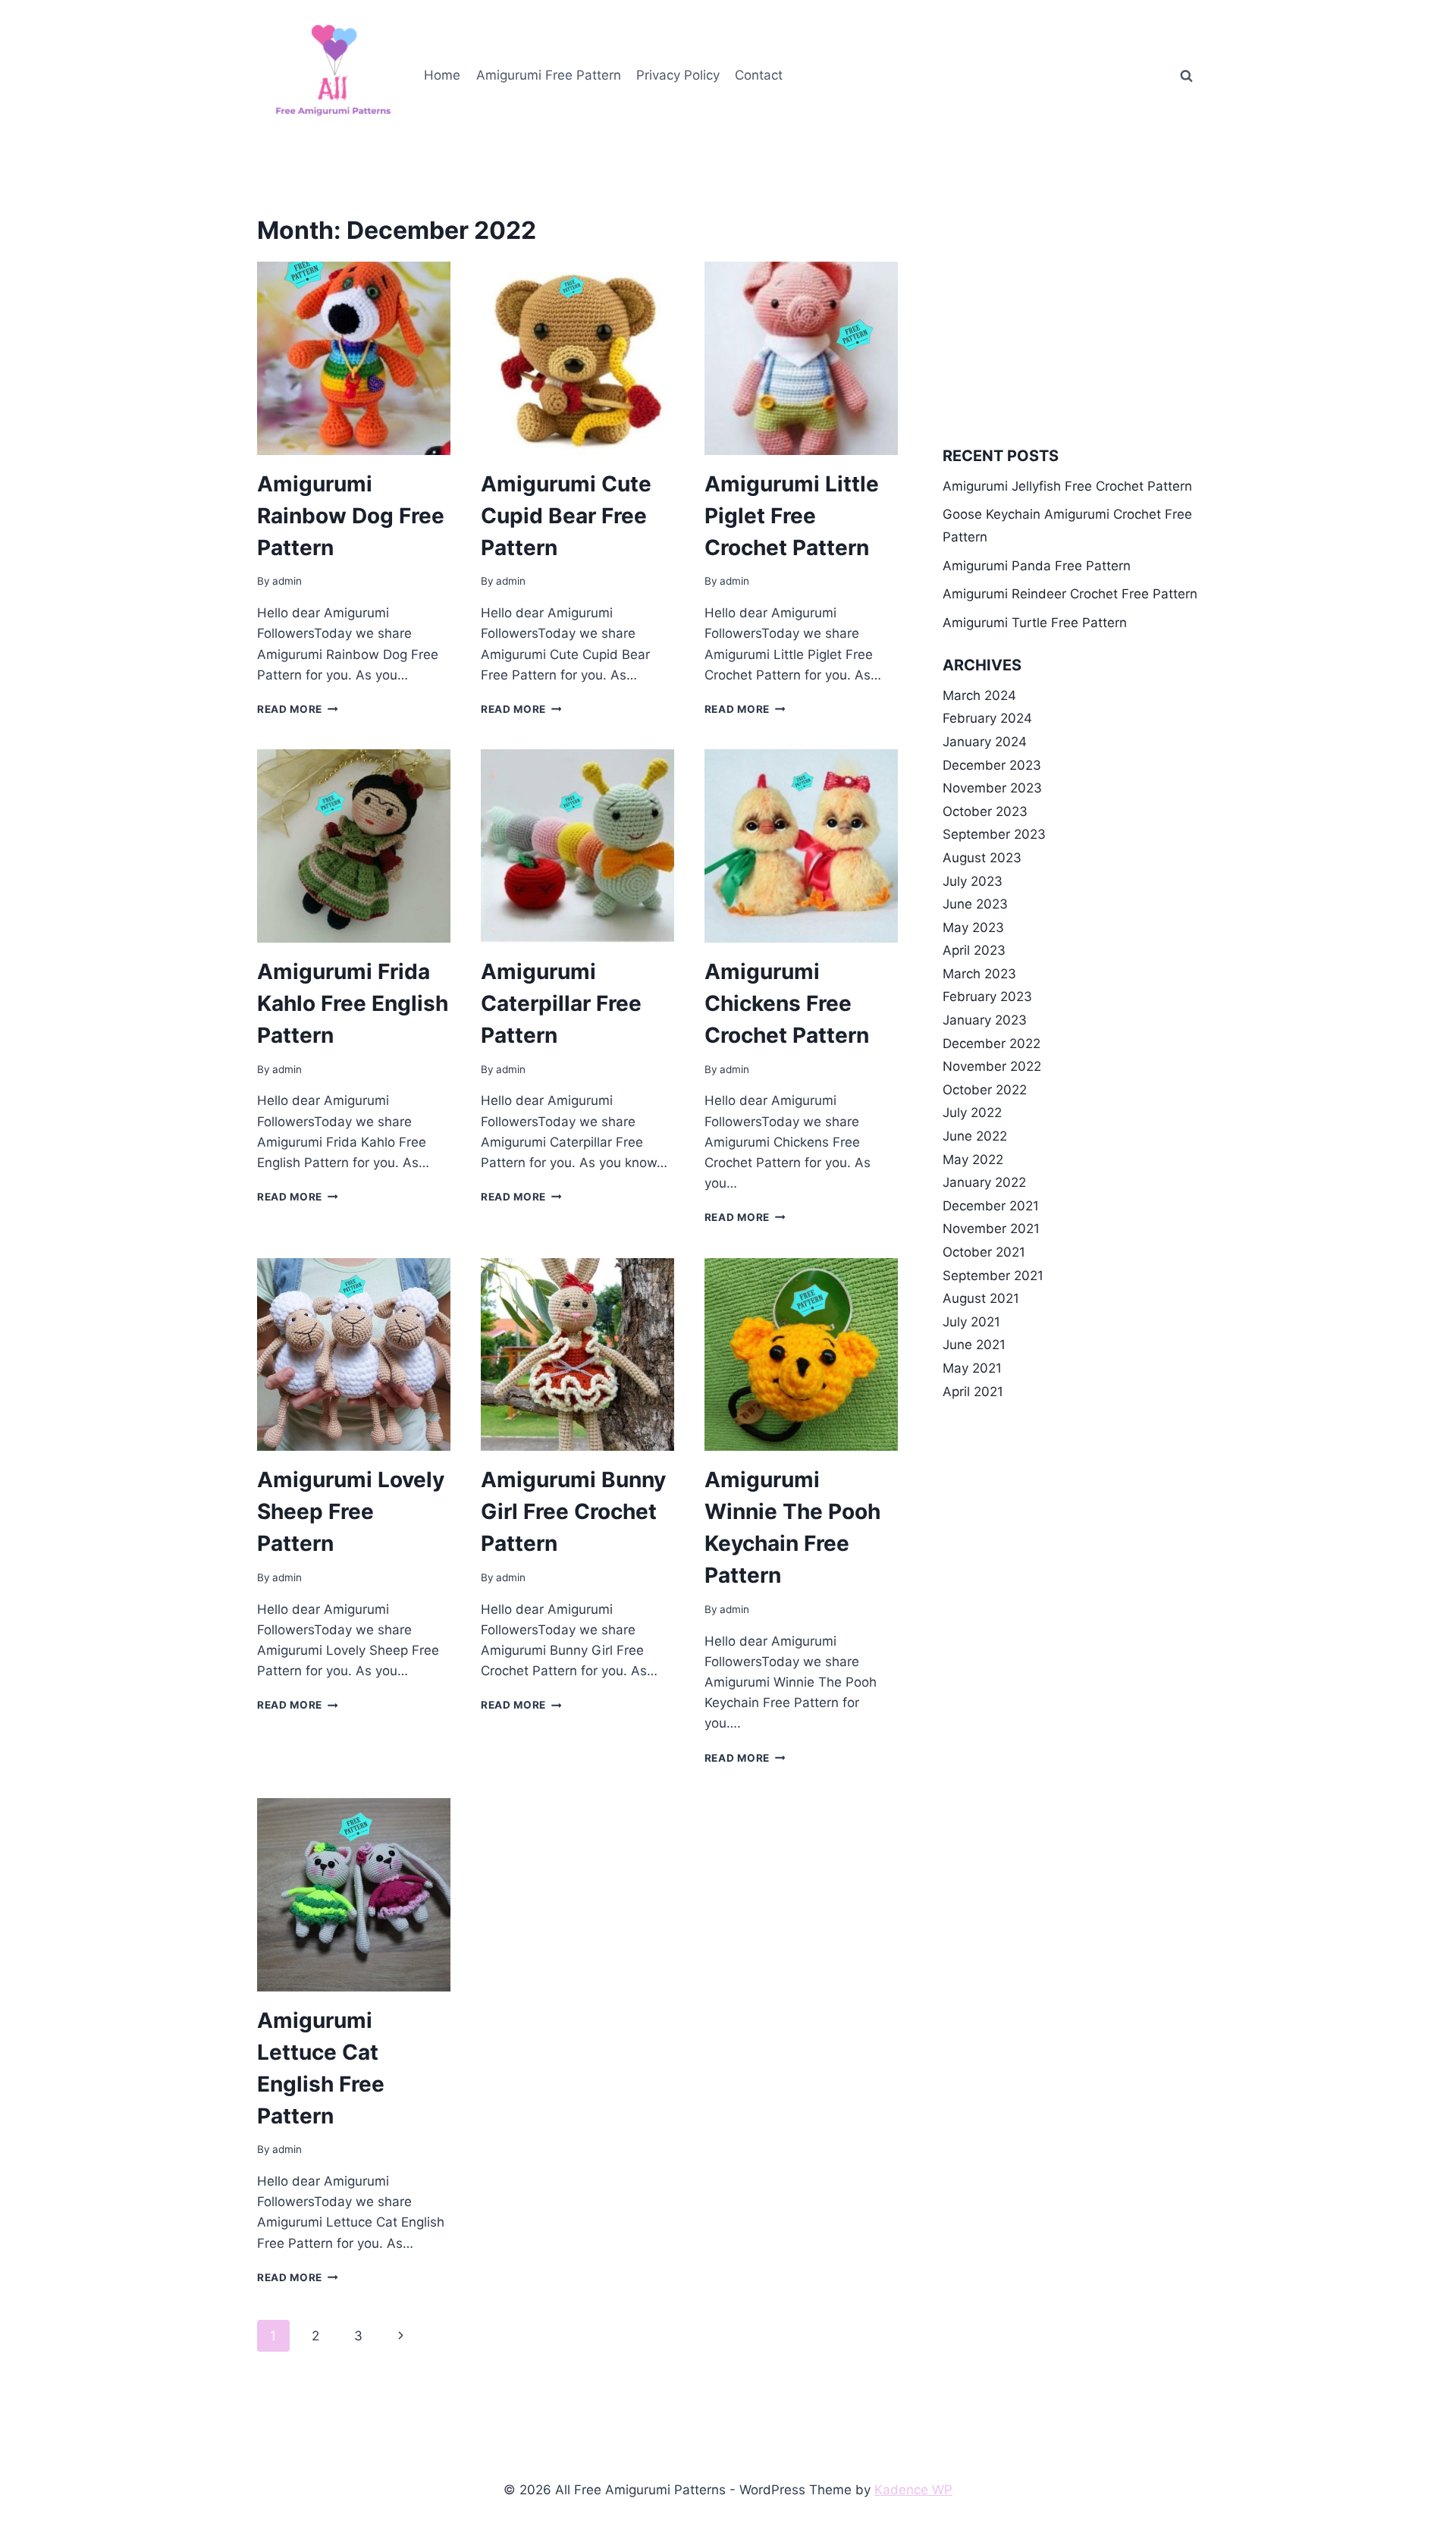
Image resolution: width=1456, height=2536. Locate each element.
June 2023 (975, 904)
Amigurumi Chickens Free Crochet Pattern (787, 1003)
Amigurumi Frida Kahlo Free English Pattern (353, 1003)
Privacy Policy (678, 75)
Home (442, 75)
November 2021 (991, 1229)
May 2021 (972, 1368)
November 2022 (992, 1066)
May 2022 (973, 1160)
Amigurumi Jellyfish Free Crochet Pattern (1067, 486)
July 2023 (973, 881)
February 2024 (987, 718)
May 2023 (973, 927)
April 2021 (973, 1392)
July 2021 (971, 1322)
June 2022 (975, 1136)
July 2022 (972, 1113)
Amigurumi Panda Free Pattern (1037, 566)
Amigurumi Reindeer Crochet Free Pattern (1070, 594)
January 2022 (984, 1182)
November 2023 (992, 788)
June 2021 (974, 1345)
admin (287, 581)
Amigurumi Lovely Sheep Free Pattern (351, 1511)
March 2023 (979, 974)
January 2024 (985, 742)
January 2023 (985, 1020)
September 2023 (994, 834)
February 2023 (987, 997)
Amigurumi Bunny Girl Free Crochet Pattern (573, 1511)
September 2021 (993, 1276)
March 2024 (979, 695)
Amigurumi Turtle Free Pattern (1035, 623)
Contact (759, 75)
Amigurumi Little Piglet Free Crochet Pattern (792, 516)
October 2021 (984, 1252)
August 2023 (982, 858)
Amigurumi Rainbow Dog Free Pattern (351, 516)
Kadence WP (913, 2490)
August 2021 (981, 1298)
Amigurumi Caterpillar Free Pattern (561, 1003)
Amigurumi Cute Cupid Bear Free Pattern (566, 516)
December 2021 (991, 1206)
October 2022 (985, 1090)
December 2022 (992, 1044)
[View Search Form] (1186, 76)
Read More (298, 709)
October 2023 (985, 811)
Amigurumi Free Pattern (549, 75)
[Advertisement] (1071, 319)
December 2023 (992, 765)
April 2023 (974, 950)
